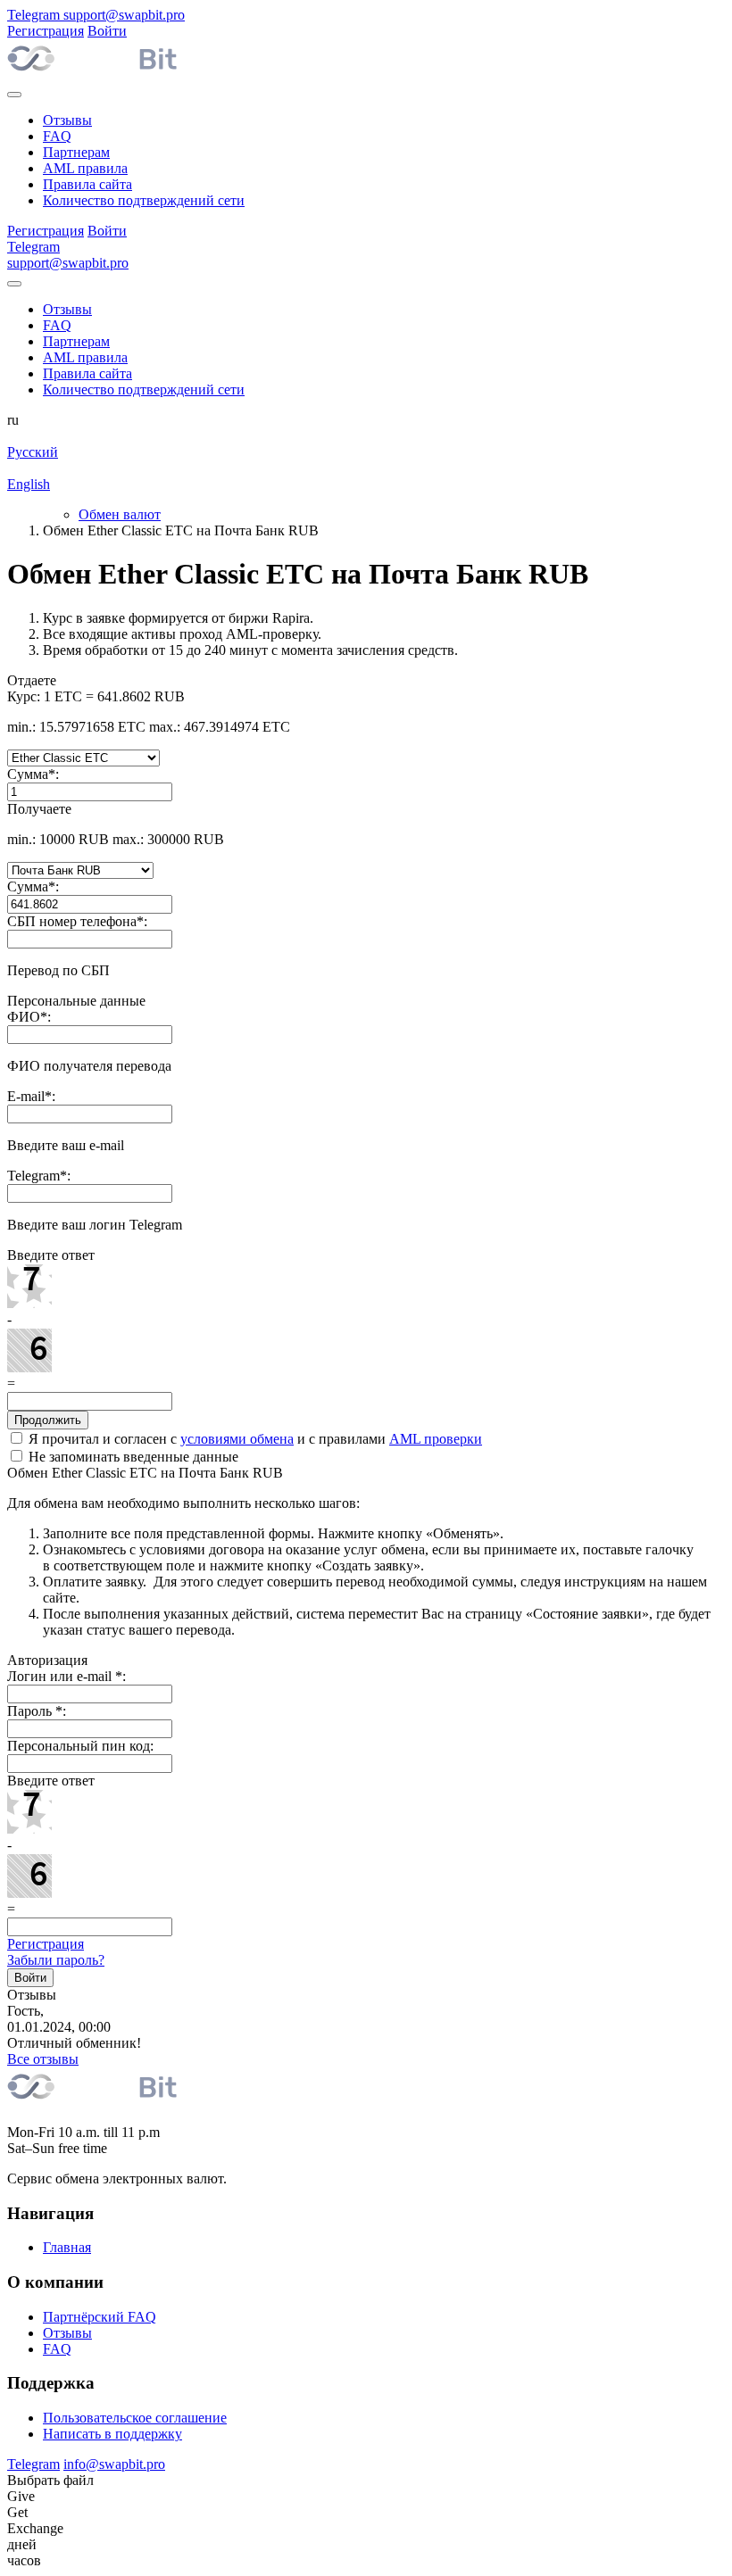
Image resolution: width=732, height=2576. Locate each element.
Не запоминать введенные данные (132, 1457)
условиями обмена (237, 1439)
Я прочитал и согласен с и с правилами (254, 1439)
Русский (33, 452)
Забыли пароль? (56, 1960)
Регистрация (46, 1944)
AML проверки (436, 1439)
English (29, 484)
